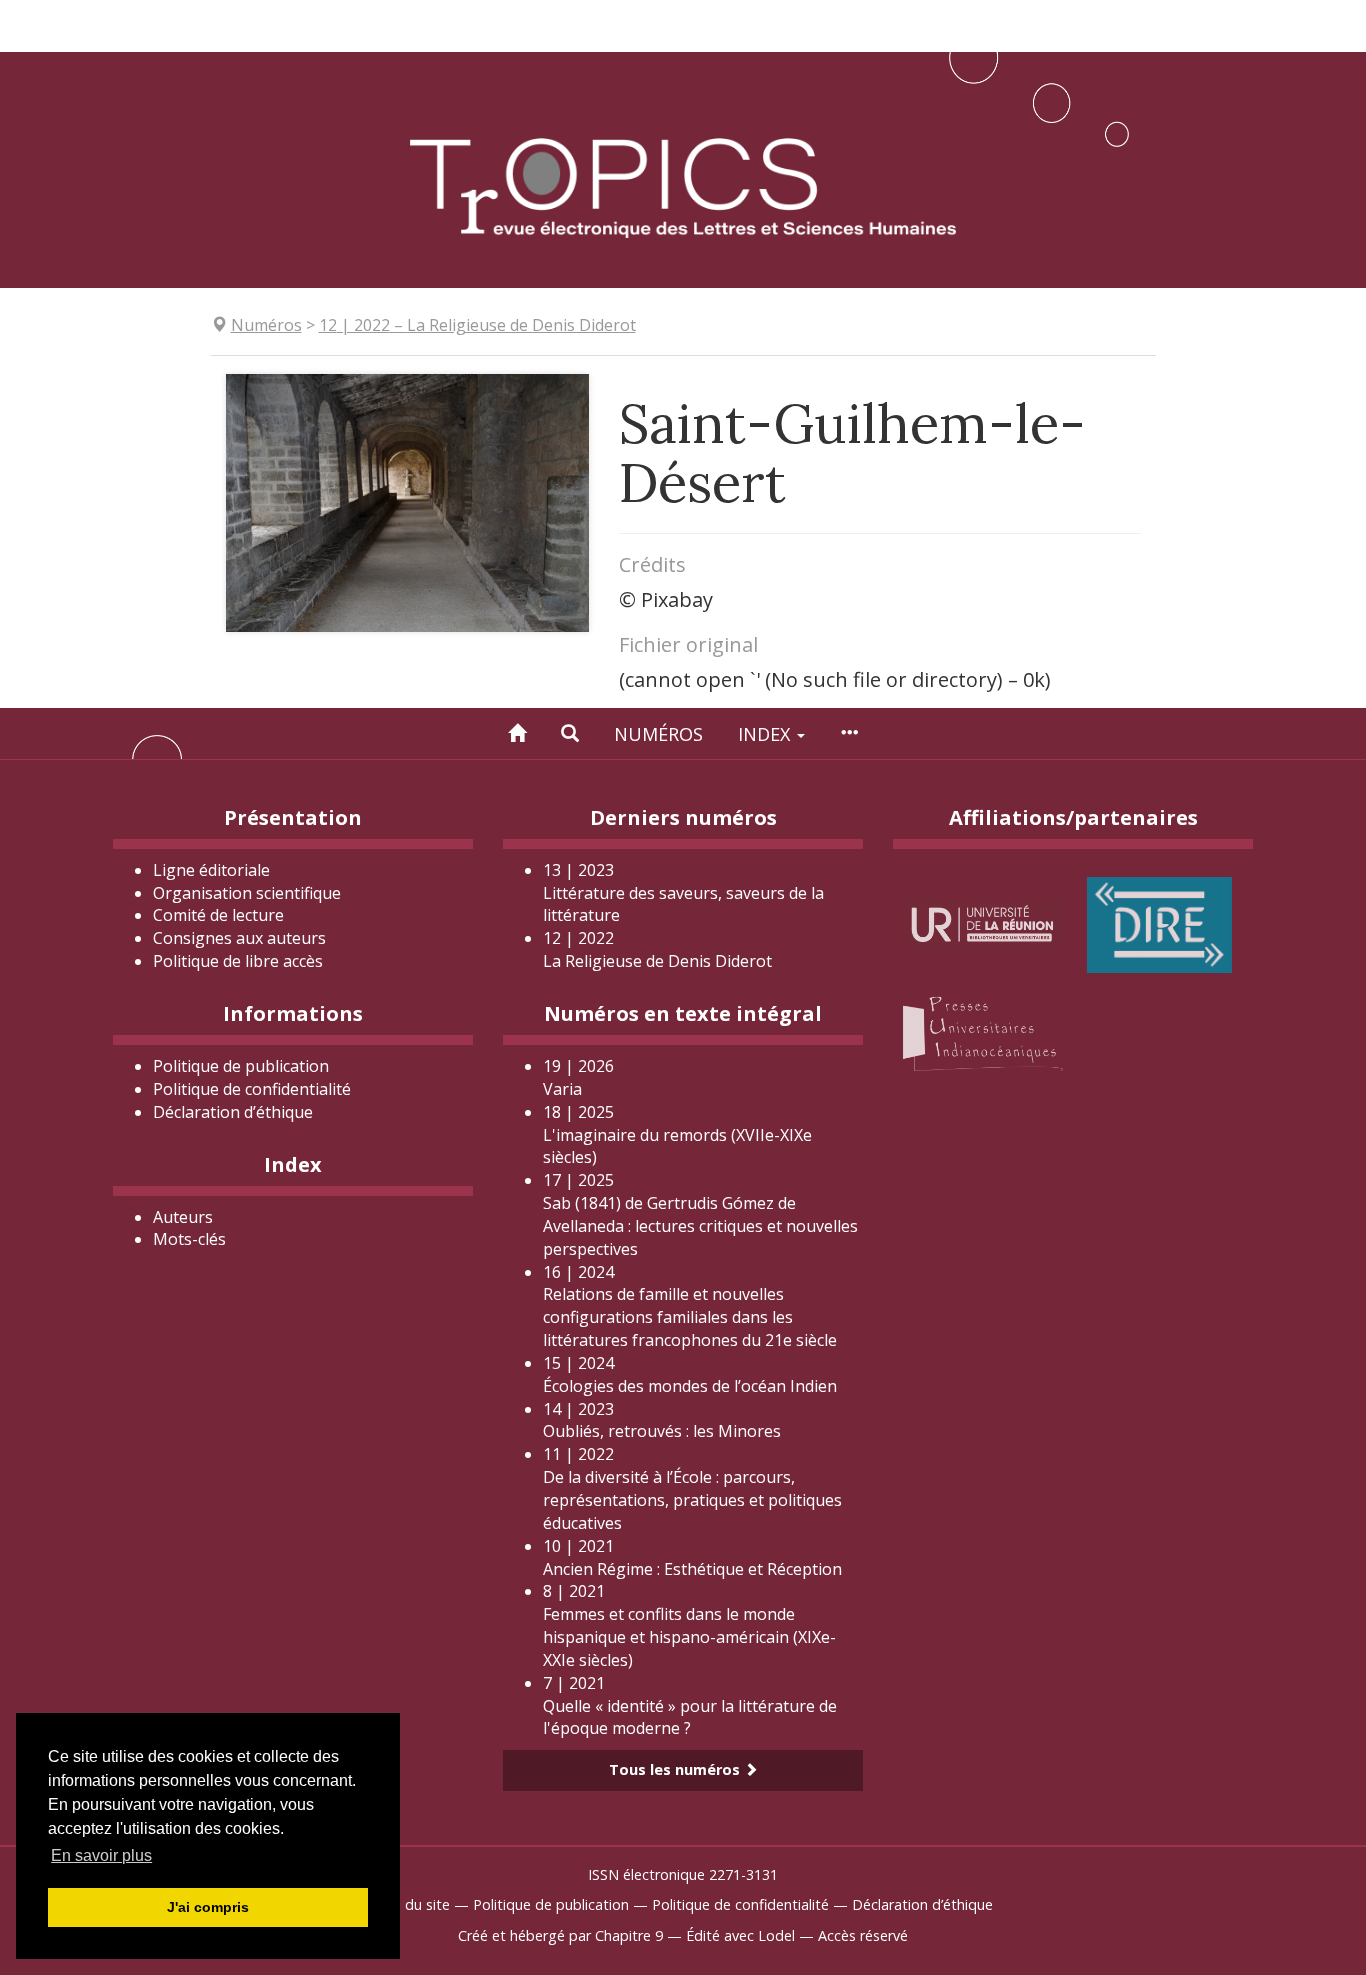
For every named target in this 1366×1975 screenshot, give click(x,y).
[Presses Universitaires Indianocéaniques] (983, 1030)
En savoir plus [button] (101, 1855)
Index (766, 734)
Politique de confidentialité (252, 1089)
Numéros (658, 734)
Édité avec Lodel (740, 1935)
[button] (570, 733)
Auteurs (183, 1217)
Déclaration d (233, 1112)
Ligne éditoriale (211, 870)
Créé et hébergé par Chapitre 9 (560, 1935)
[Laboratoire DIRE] (1159, 923)
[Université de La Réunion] (983, 923)
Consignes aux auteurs (239, 938)
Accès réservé (863, 1935)
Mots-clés (189, 1239)
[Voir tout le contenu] (849, 733)
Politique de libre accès (238, 961)
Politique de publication (241, 1066)
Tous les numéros (676, 1769)
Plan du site (411, 1904)
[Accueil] (517, 733)
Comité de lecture (218, 915)
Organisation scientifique (247, 893)
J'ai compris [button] (208, 1907)
